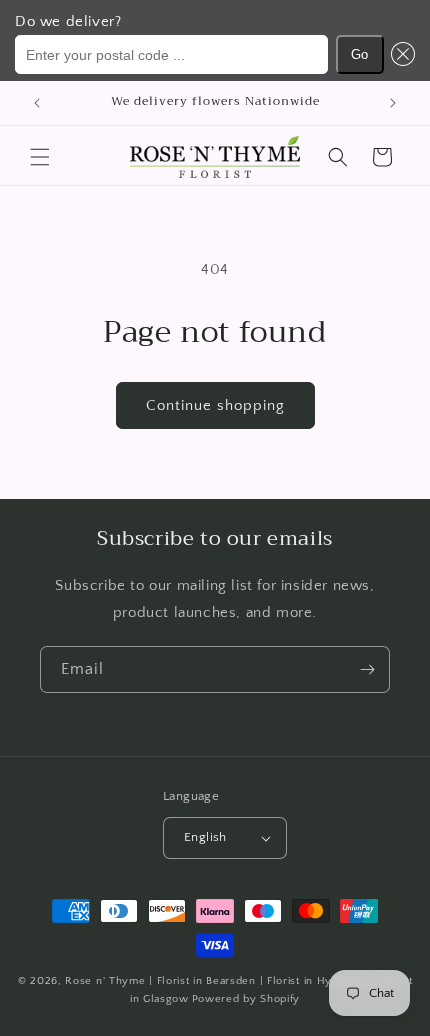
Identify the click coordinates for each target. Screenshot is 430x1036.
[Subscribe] (367, 669)
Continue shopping (215, 405)
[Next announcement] (393, 103)
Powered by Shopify (246, 999)
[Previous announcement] (37, 103)
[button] (400, 54)
